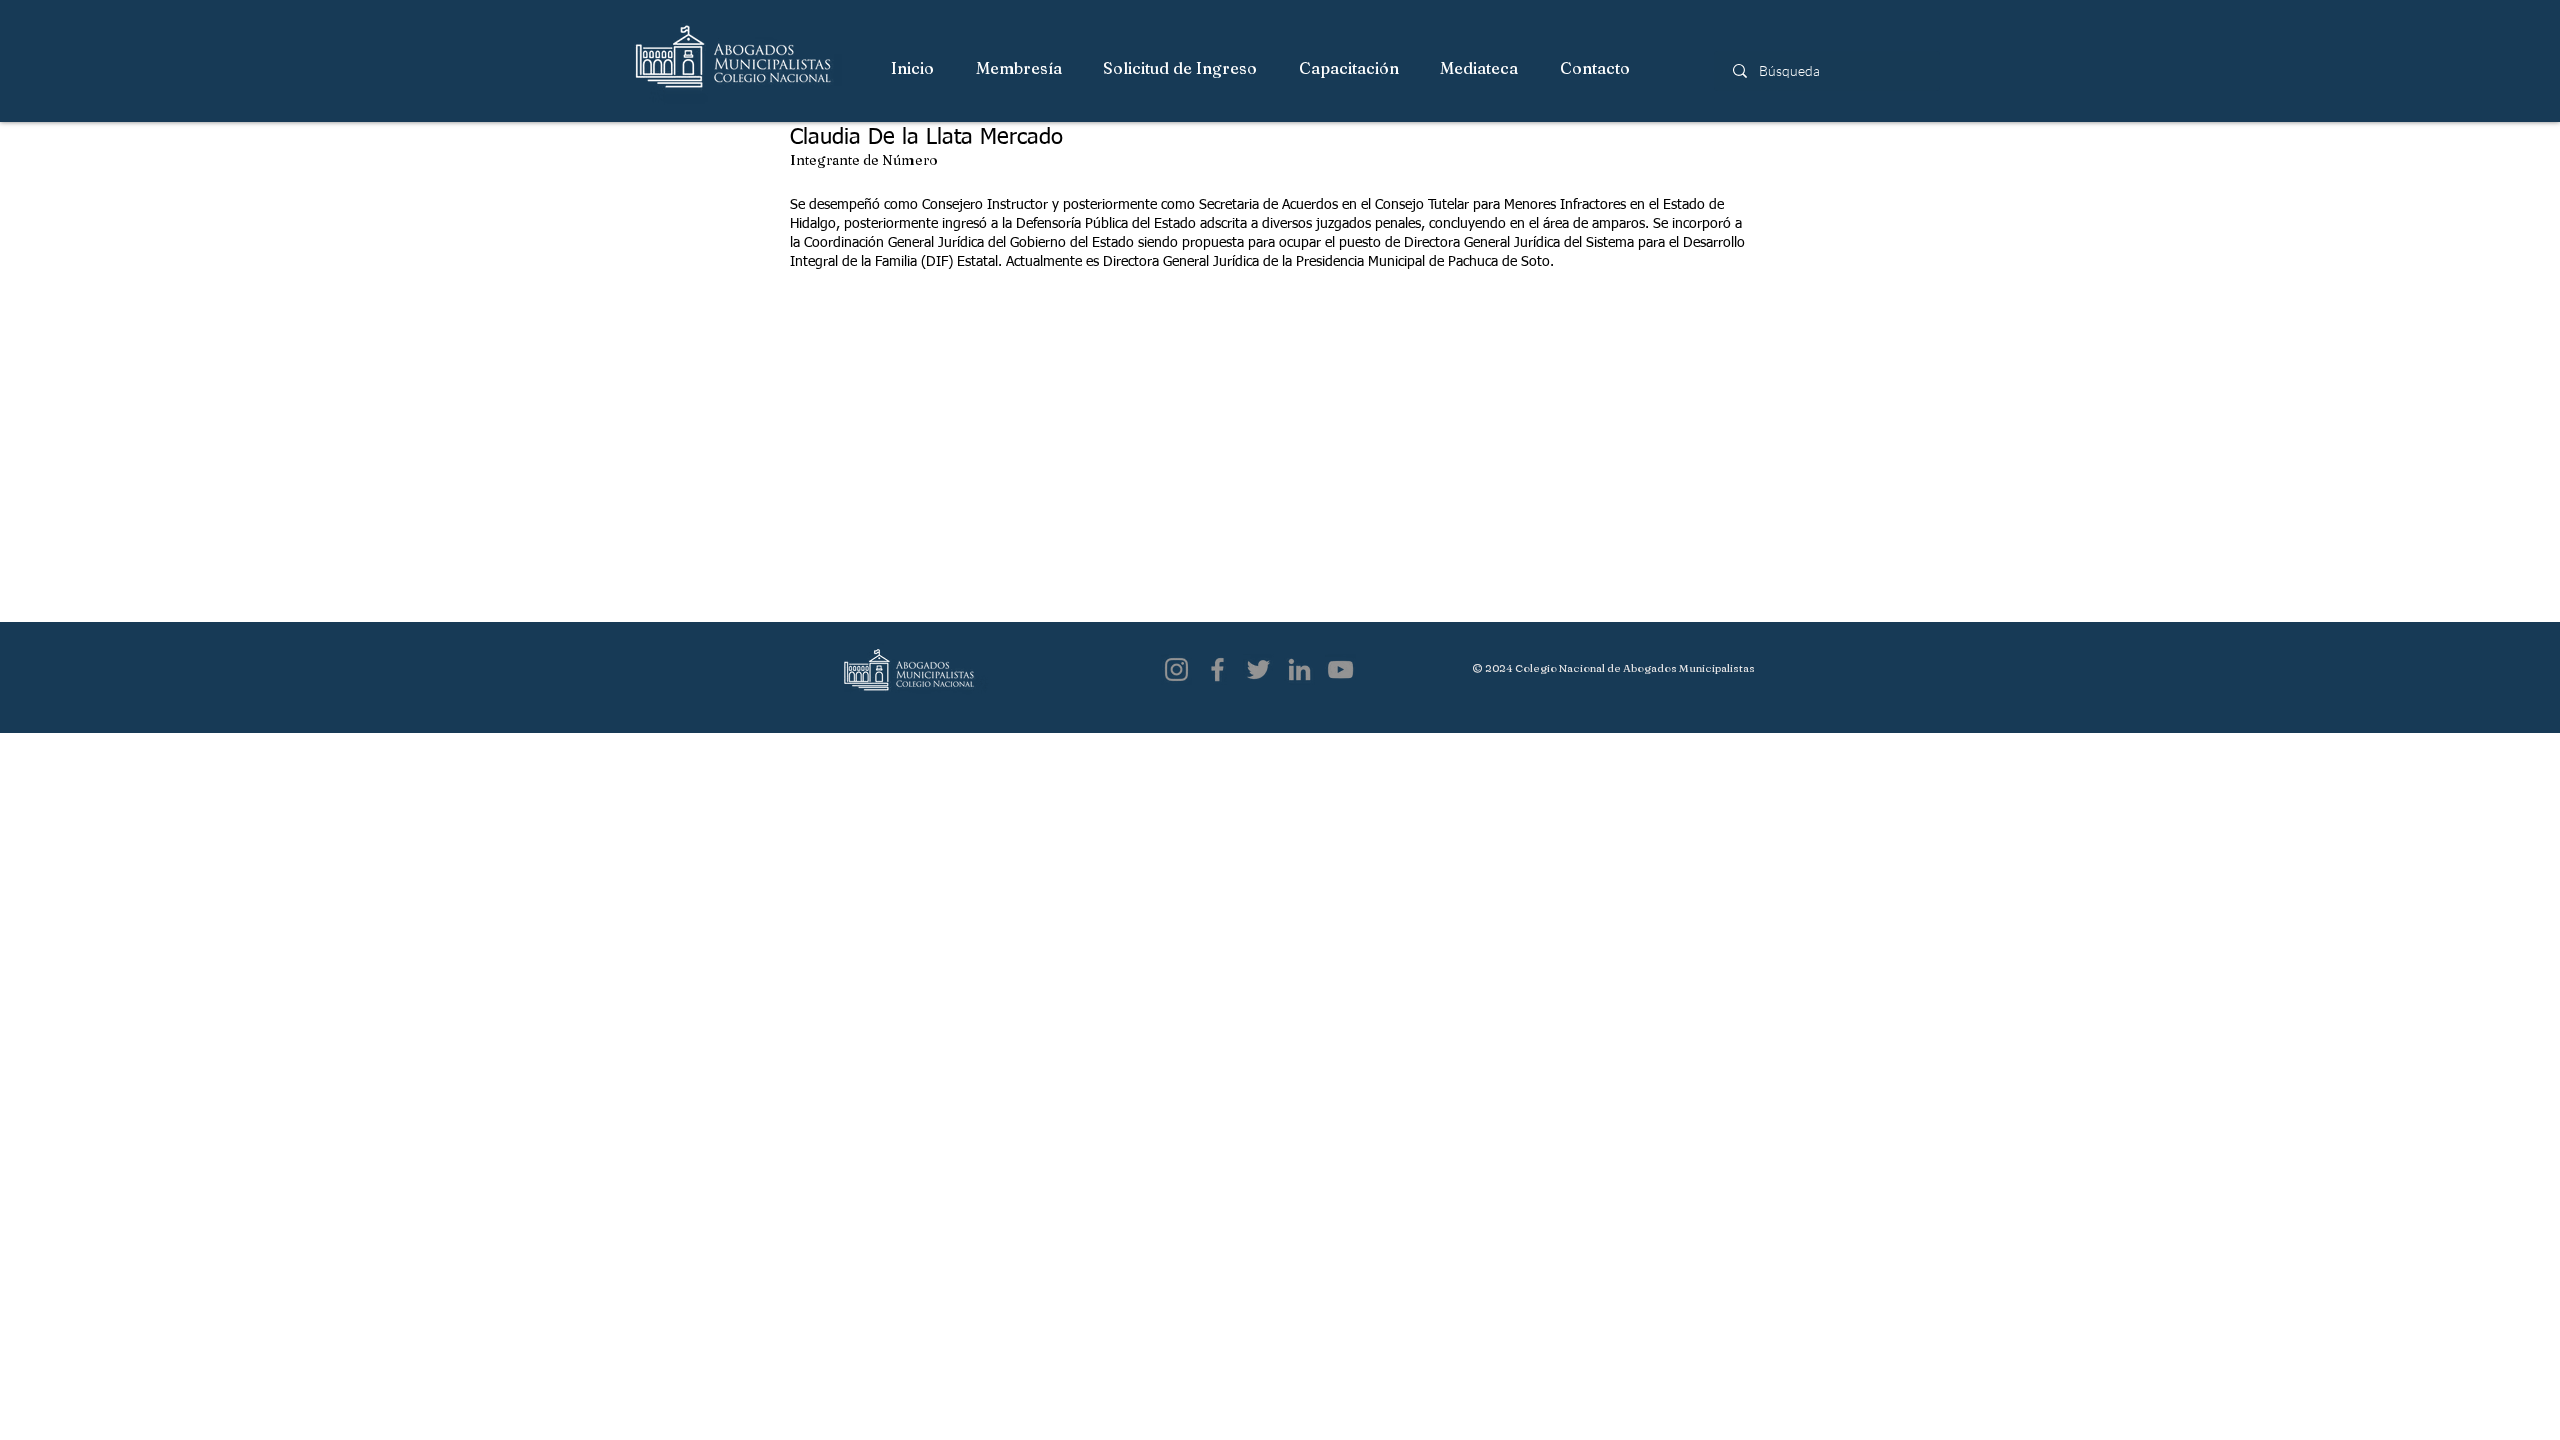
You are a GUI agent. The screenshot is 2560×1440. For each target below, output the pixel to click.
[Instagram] (1176, 669)
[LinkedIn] (1299, 669)
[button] (1019, 69)
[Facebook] (1217, 669)
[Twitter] (1258, 669)
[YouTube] (1340, 669)
